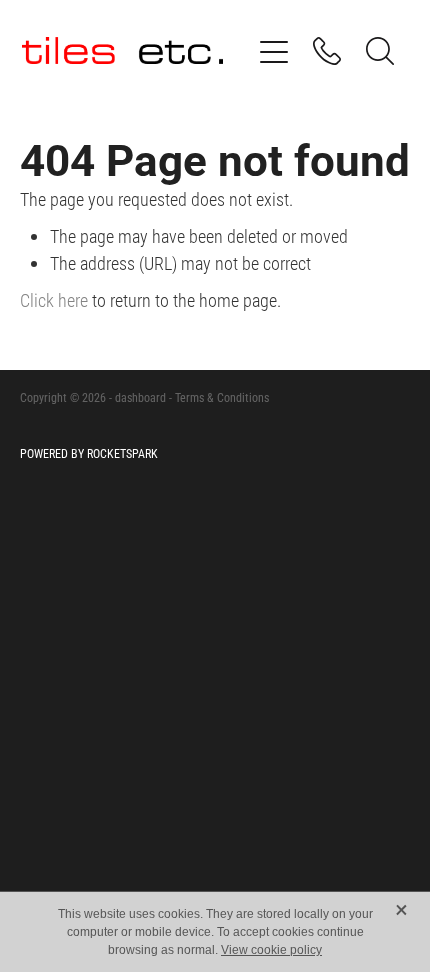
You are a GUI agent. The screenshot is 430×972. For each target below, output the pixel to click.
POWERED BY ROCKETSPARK (89, 453)
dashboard (140, 397)
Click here (54, 300)
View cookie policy (271, 950)
